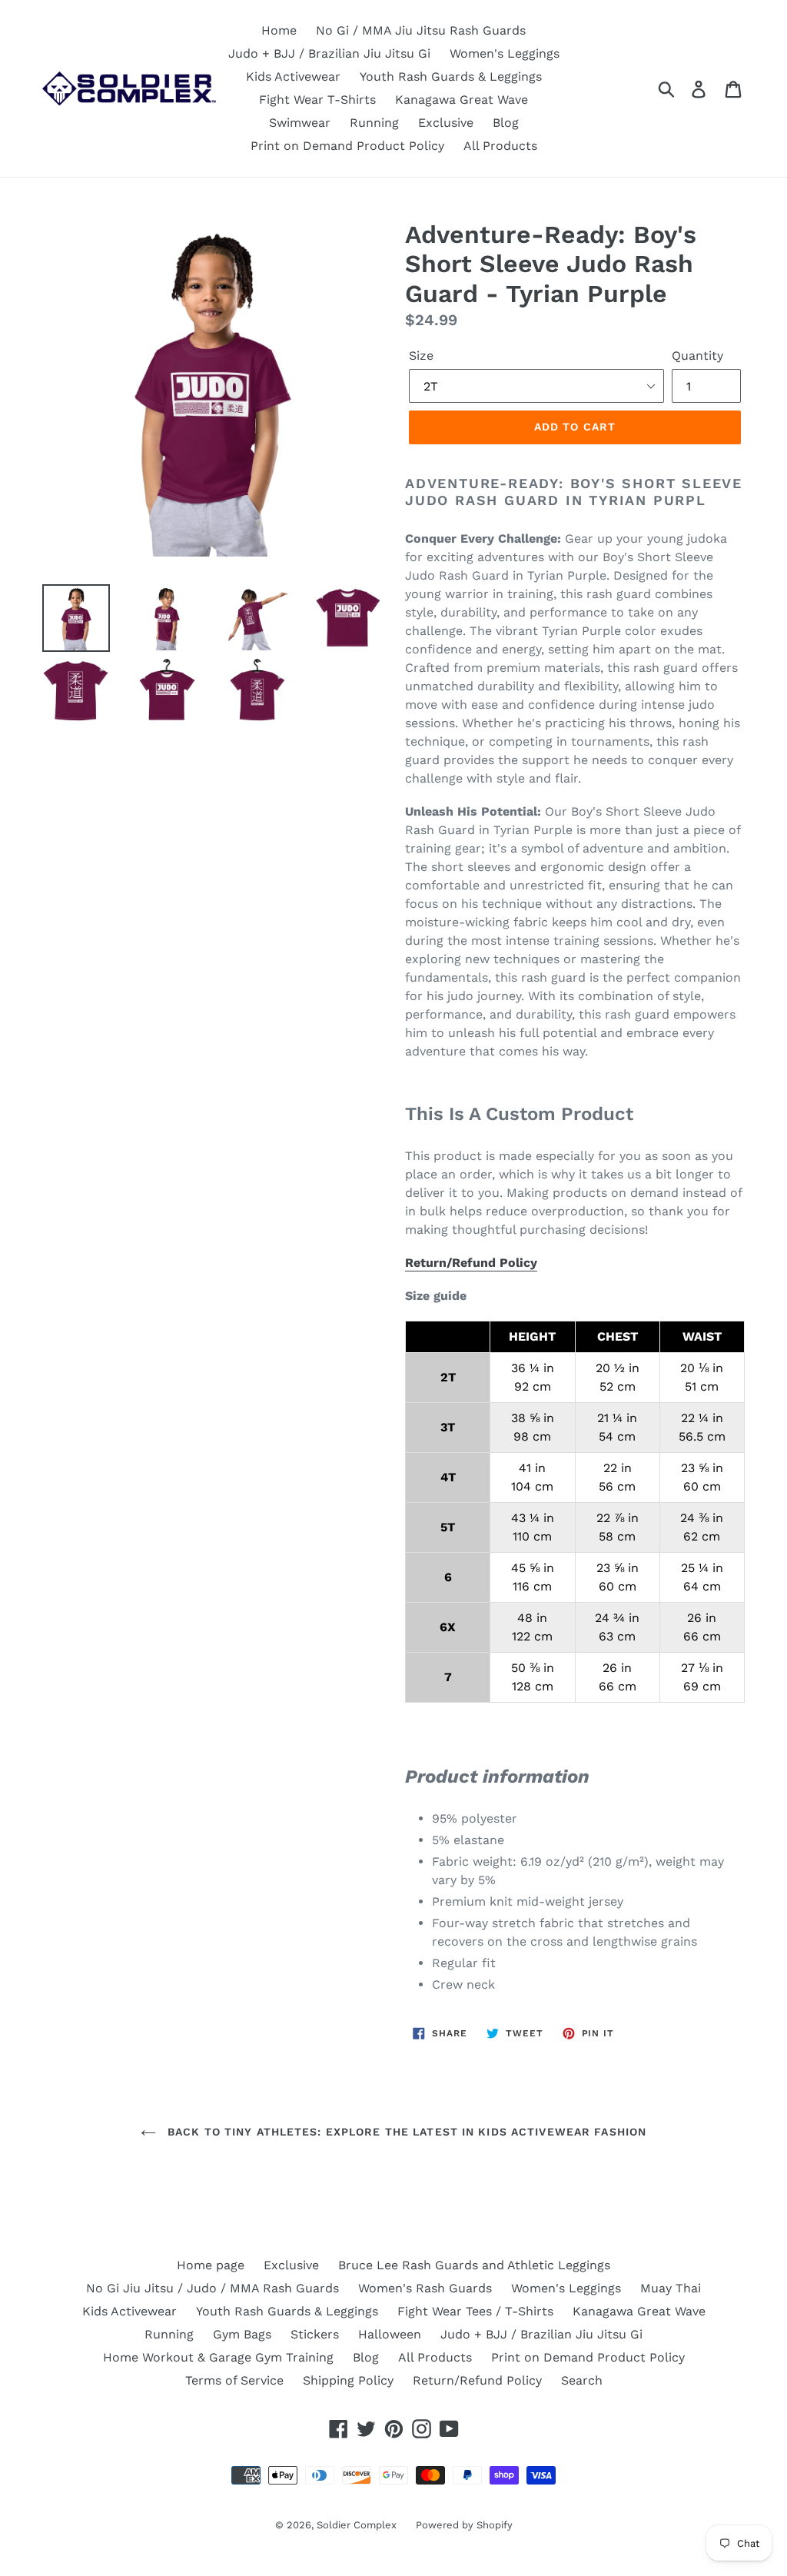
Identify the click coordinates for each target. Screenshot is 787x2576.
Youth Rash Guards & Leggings (451, 76)
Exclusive (446, 123)
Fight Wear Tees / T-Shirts (475, 2311)
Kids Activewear (293, 76)
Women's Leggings (505, 53)
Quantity (697, 356)
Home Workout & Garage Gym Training (218, 2357)
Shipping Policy (348, 2380)
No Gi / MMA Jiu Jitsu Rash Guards (421, 30)
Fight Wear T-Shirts (317, 100)
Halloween (390, 2334)
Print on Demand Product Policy (347, 146)
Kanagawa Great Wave (462, 100)
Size (421, 356)
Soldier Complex (357, 2525)
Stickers (315, 2334)
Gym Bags (242, 2334)
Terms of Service (234, 2380)
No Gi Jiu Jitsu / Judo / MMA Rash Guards (213, 2288)
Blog (506, 123)
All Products (500, 146)
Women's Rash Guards (425, 2288)
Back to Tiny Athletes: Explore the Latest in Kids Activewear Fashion (405, 2132)
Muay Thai (671, 2288)
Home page (211, 2265)
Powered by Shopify (464, 2525)
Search (582, 2380)
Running (374, 123)
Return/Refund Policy (471, 1263)
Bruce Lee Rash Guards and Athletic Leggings (474, 2265)
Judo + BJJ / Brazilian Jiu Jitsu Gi (329, 53)
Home (279, 30)
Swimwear (300, 123)
